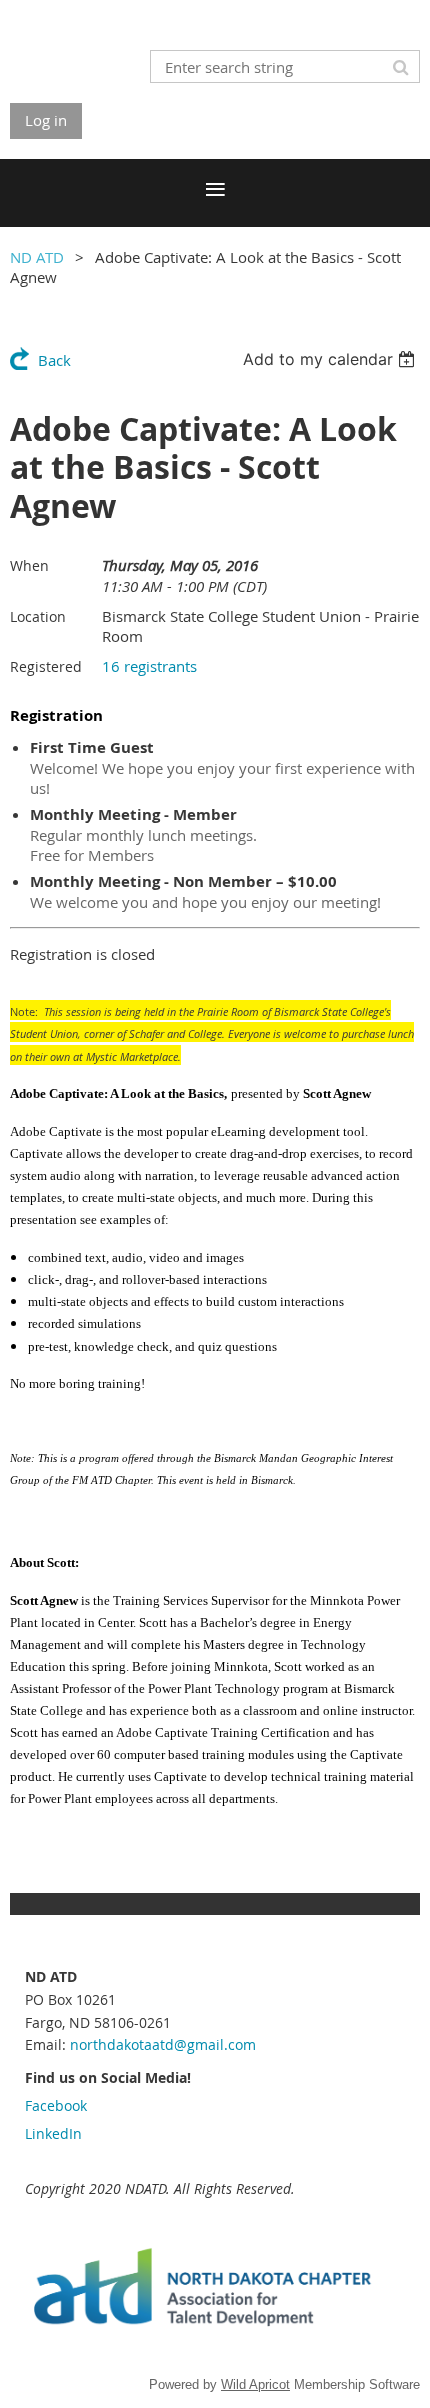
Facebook (56, 2105)
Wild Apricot (255, 2384)
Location (38, 616)
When (29, 565)
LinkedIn (53, 2133)
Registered (46, 666)
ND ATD (37, 257)
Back (54, 360)
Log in (46, 120)
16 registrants (149, 666)
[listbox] (331, 359)
